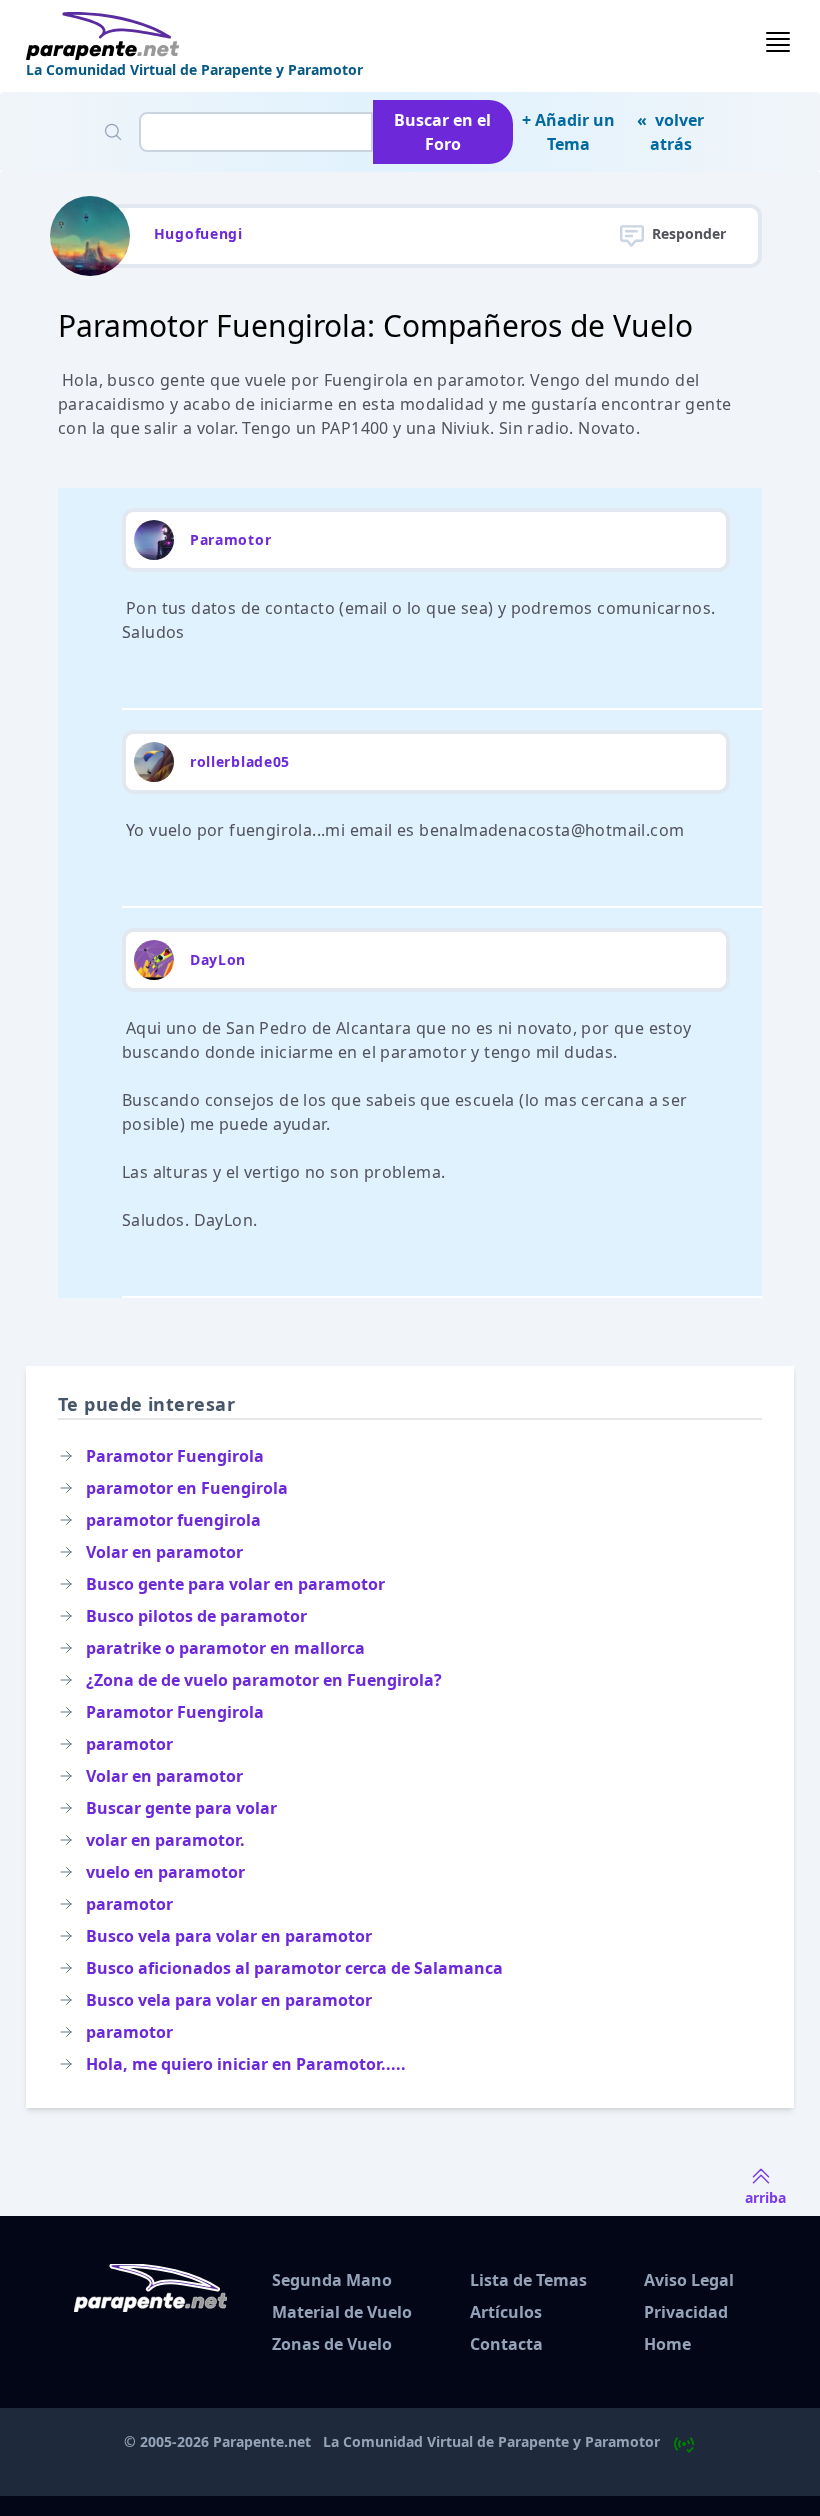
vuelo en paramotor (165, 1872)
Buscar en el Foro (442, 132)
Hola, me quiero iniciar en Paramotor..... (246, 2064)
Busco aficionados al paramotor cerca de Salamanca (294, 1968)
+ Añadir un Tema (568, 132)
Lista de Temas (528, 2280)
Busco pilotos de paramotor (196, 1616)
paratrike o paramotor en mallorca (225, 1648)
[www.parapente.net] (194, 36)
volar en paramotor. (165, 1840)
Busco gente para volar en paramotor (235, 1584)
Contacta (506, 2344)
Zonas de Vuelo (332, 2344)
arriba (765, 2197)
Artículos (506, 2312)
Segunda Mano (332, 2280)
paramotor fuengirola (173, 1520)
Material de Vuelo (342, 2312)
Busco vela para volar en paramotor (229, 1936)
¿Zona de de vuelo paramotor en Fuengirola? (264, 1680)
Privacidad (686, 2312)
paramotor (129, 1744)
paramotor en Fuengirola (187, 1488)
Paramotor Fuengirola (175, 1456)
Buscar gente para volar (181, 1808)
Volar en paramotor (164, 1552)
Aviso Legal (689, 2280)
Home (667, 2344)
